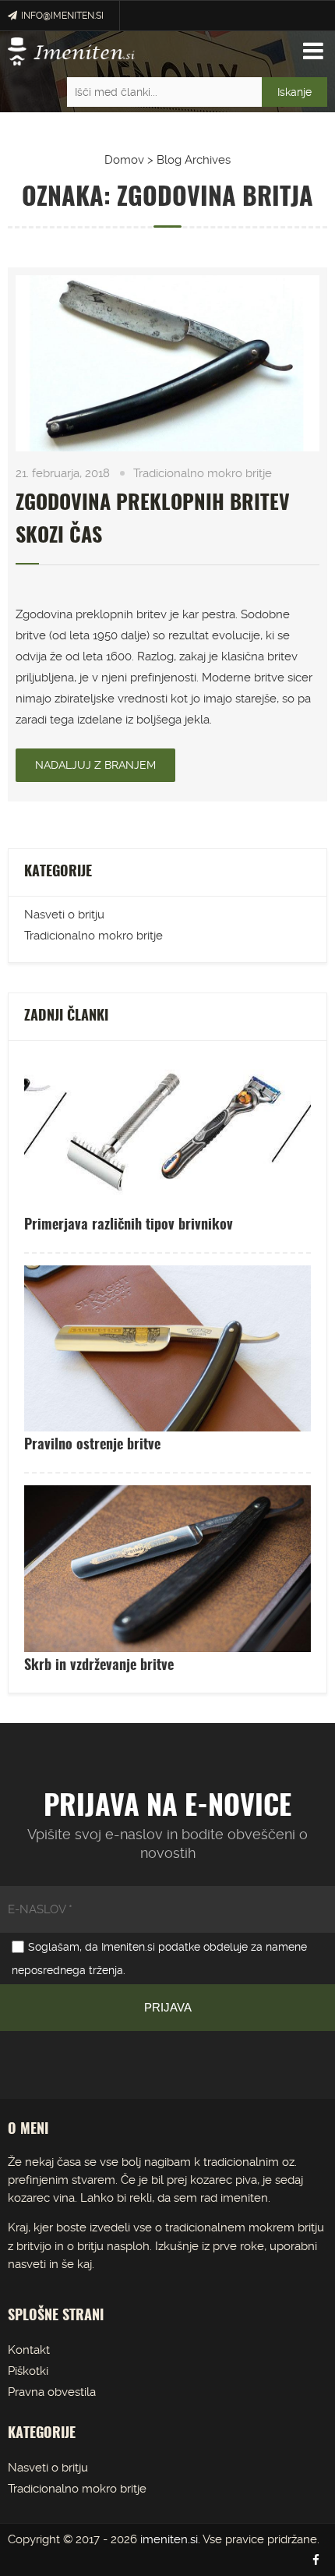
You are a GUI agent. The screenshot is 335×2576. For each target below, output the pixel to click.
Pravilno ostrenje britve (92, 1445)
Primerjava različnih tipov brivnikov (129, 1226)
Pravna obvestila (52, 2392)
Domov (124, 160)
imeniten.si (169, 2539)
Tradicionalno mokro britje (203, 473)
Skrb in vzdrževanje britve (99, 1666)
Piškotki (28, 2371)
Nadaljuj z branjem (95, 765)
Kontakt (29, 2350)
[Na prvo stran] (71, 51)
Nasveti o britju (64, 915)
